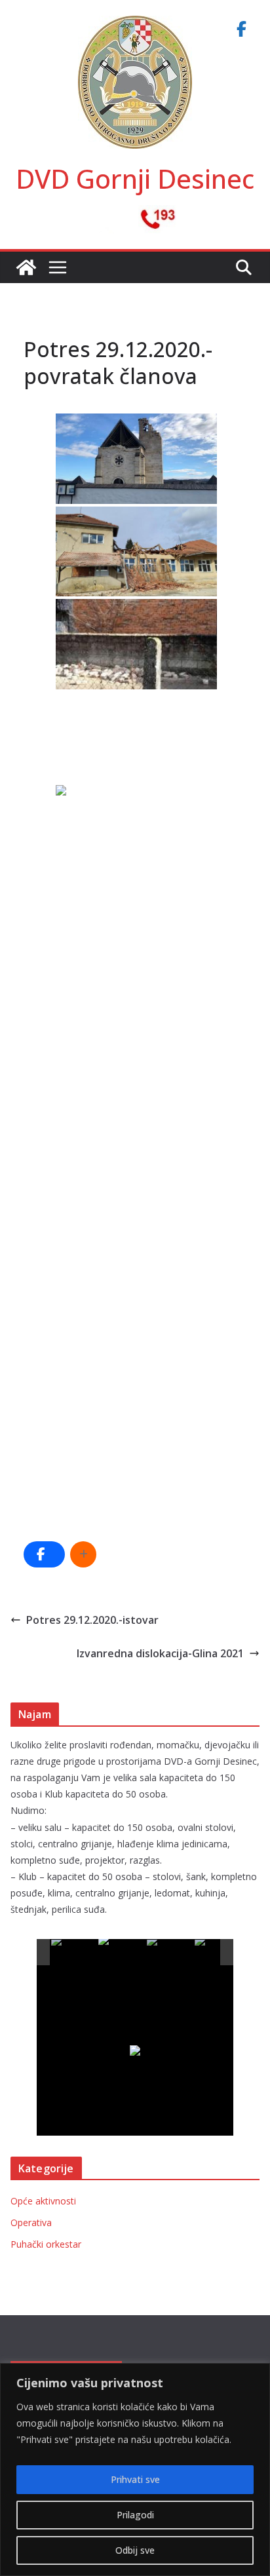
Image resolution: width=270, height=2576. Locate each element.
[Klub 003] (170, 1952)
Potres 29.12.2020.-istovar (92, 1620)
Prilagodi (135, 2515)
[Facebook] (241, 29)
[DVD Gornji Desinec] (26, 267)
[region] (135, 2470)
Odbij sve (135, 2550)
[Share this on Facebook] (44, 1554)
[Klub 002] (122, 1952)
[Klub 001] (74, 1952)
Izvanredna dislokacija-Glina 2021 (160, 1653)
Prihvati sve (135, 2479)
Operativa (31, 2222)
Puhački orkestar (46, 2244)
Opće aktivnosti (43, 2201)
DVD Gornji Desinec (135, 179)
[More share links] (83, 1554)
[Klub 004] (218, 1952)
